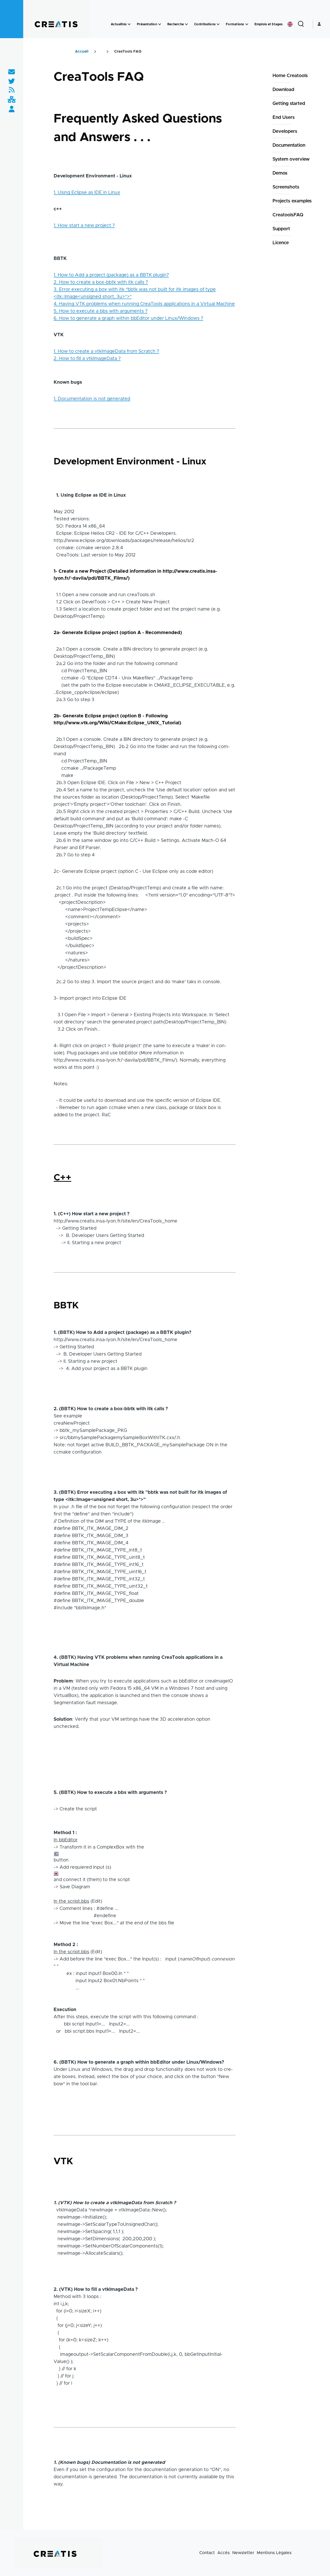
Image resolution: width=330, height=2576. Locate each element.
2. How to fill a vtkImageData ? (87, 359)
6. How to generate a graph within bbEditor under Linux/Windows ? (128, 318)
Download (283, 90)
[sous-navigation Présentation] (160, 24)
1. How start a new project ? (84, 226)
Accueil (82, 52)
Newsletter (243, 2553)
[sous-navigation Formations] (247, 24)
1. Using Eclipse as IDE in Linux (87, 193)
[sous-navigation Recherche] (186, 24)
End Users (284, 118)
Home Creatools (290, 76)
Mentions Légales (274, 2553)
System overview (291, 159)
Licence (281, 243)
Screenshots (286, 187)
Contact (207, 2553)
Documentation (289, 145)
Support (281, 229)
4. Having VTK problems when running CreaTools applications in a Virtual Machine (144, 304)
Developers (285, 132)
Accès (224, 2553)
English (290, 24)
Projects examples (292, 201)
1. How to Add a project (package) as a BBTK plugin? (111, 275)
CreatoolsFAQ (288, 215)
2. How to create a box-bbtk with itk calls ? (101, 282)
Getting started (289, 104)
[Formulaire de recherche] (301, 24)
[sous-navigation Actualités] (129, 24)
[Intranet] (12, 100)
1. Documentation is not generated (92, 399)
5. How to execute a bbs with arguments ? (101, 311)
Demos (280, 173)
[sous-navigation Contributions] (218, 24)
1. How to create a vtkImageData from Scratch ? (106, 351)
